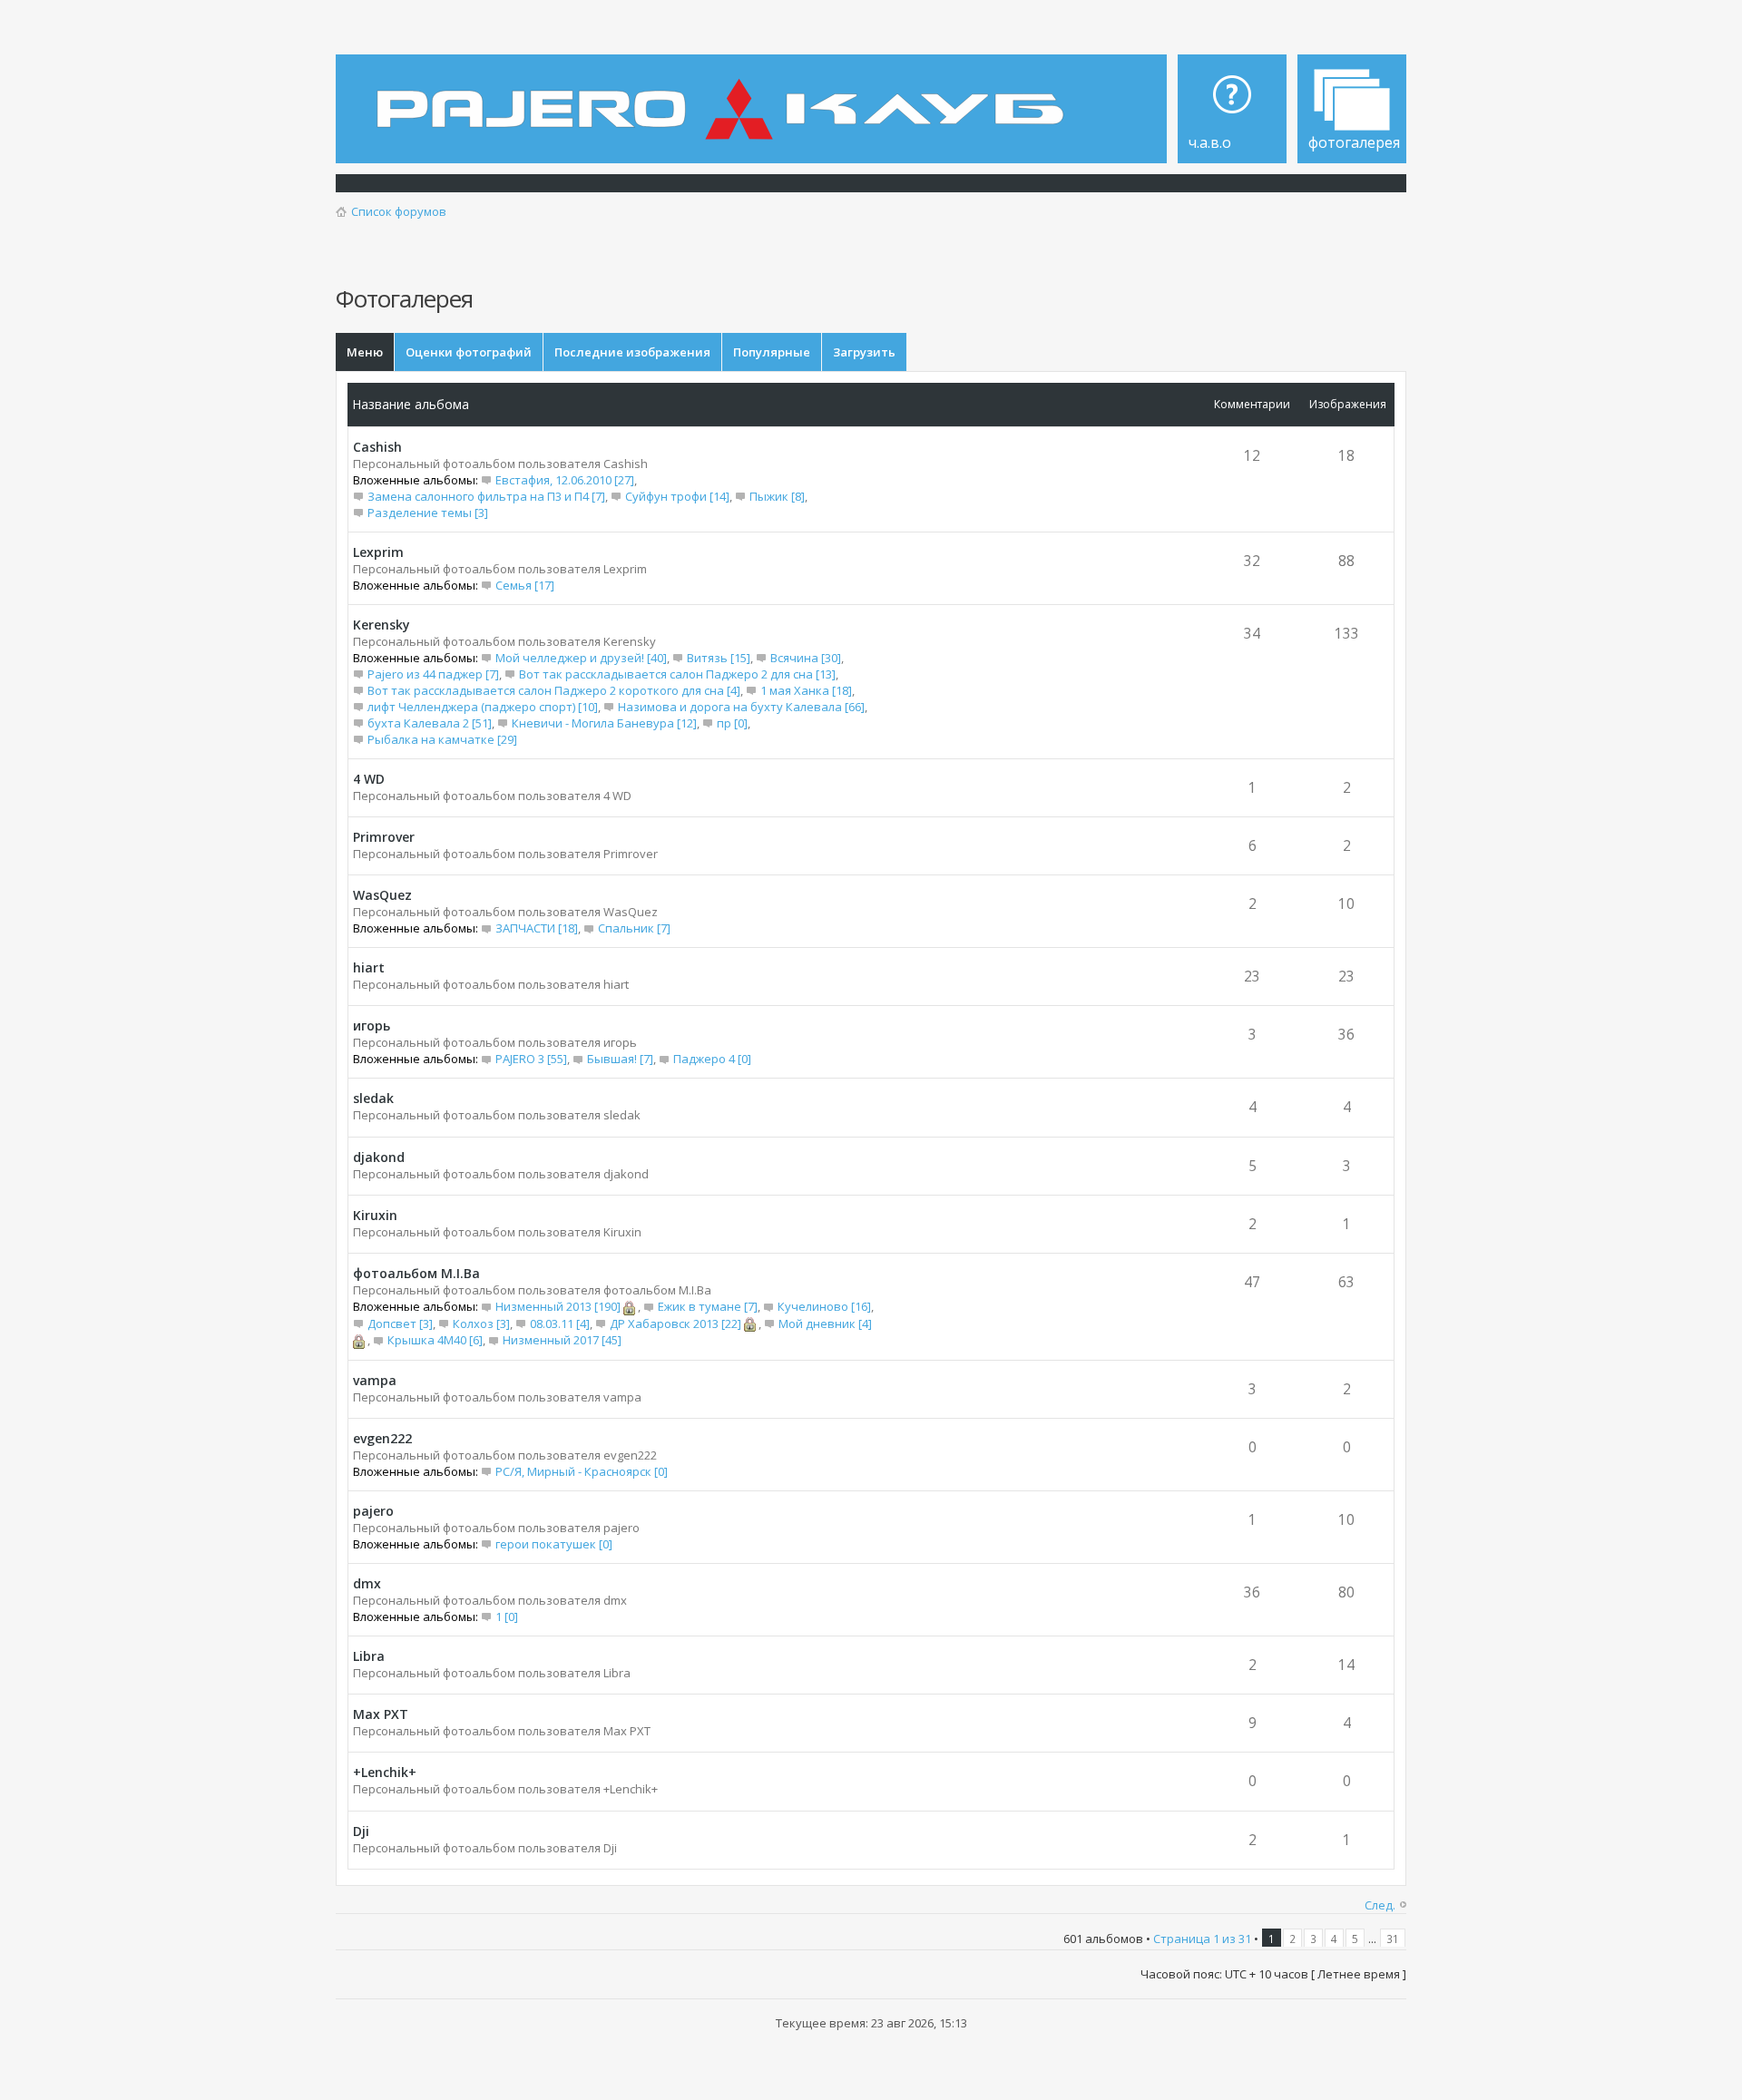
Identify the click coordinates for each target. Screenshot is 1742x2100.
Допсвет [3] (400, 1323)
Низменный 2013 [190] (558, 1306)
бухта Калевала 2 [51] (430, 723)
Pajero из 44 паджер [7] (433, 674)
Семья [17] (525, 585)
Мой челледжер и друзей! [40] (581, 658)
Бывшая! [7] (620, 1059)
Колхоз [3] (481, 1323)
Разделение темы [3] (428, 513)
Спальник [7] (634, 928)
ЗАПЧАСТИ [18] (537, 928)
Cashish (377, 447)
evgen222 (382, 1438)
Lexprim (378, 552)
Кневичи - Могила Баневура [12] (604, 723)
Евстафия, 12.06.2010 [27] (565, 480)
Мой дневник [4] (825, 1323)
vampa (375, 1380)
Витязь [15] (719, 658)
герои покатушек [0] (554, 1544)
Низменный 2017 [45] (562, 1340)
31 (1393, 1939)
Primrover (384, 837)
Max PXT (381, 1714)
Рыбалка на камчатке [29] (442, 739)
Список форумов (399, 211)
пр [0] (732, 723)
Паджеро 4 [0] (712, 1059)
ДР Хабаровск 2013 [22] (675, 1323)
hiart (369, 967)
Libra (369, 1656)
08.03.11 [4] (560, 1323)
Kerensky (382, 625)
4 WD (369, 779)
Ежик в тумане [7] (708, 1306)
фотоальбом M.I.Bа (416, 1273)
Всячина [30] (806, 658)
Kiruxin (375, 1215)
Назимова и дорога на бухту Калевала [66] (741, 707)
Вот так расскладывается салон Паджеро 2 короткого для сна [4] (554, 690)
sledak (373, 1098)
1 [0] (507, 1617)
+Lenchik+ (385, 1772)
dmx (367, 1583)
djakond (379, 1157)
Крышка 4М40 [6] (435, 1340)
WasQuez (382, 895)
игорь (372, 1026)
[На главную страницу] (725, 96)
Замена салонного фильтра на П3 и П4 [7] (486, 496)
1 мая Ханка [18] (806, 690)
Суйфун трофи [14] (677, 496)
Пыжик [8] (777, 496)
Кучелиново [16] (824, 1306)
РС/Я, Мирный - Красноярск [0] (582, 1471)
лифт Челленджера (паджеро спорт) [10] (483, 707)
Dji (361, 1831)
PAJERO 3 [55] (531, 1059)
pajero (373, 1511)
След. (1380, 1905)
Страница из (1202, 1939)
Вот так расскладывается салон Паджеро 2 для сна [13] (677, 674)
